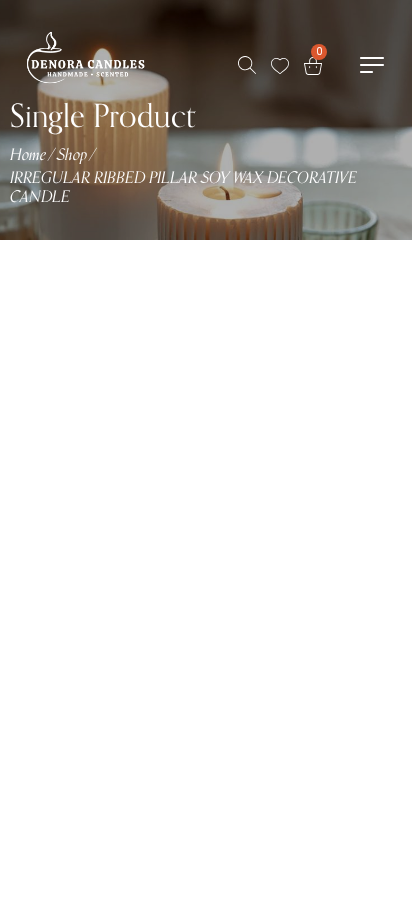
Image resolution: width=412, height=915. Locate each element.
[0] (313, 65)
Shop (72, 155)
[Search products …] (247, 65)
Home (28, 155)
